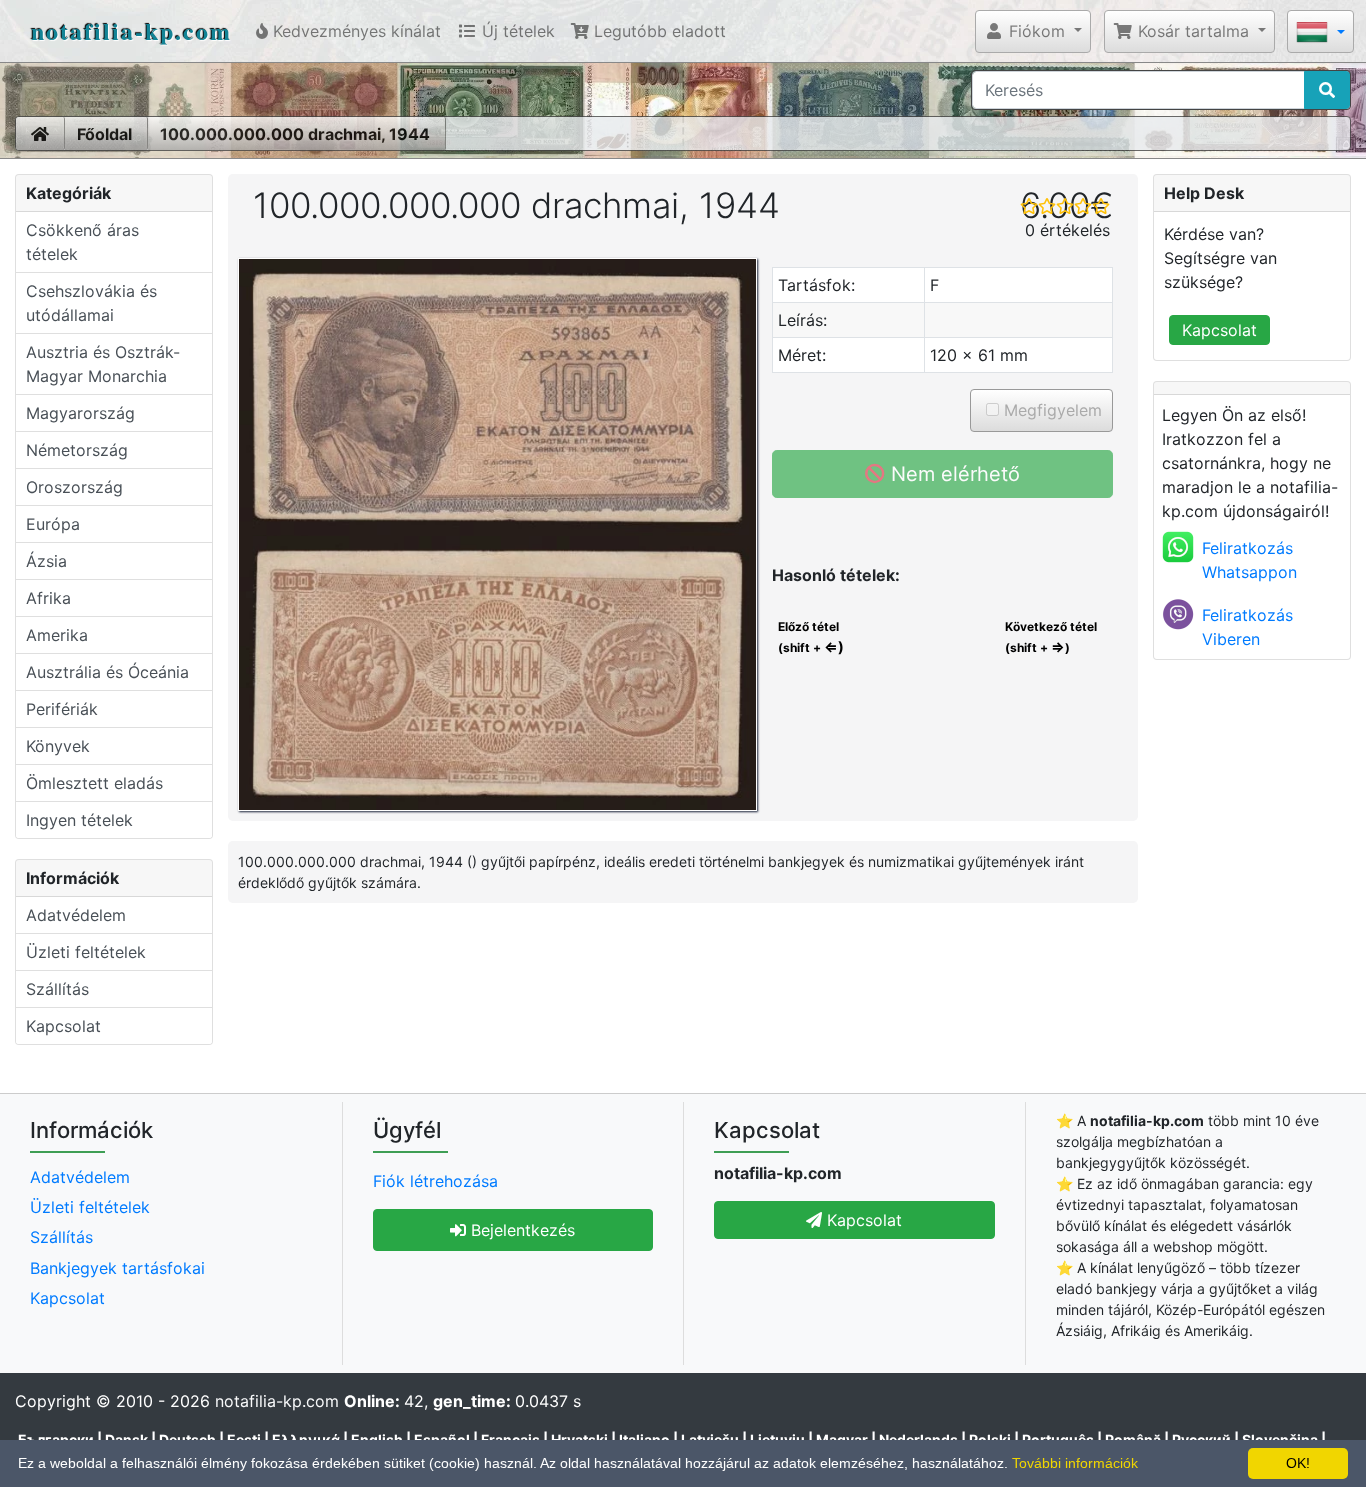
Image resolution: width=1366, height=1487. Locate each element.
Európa (53, 524)
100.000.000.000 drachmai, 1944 (295, 134)
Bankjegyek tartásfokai (117, 1268)
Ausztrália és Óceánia (107, 672)
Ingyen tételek (79, 820)
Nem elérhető (952, 474)
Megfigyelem (1050, 410)
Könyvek (58, 746)
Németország (77, 450)
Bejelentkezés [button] (520, 1230)
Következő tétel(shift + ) (1051, 637)
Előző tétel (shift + (809, 637)
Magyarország (80, 413)
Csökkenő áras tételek (82, 242)
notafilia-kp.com (131, 30)
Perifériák (62, 709)
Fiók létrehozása (435, 1181)
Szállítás (57, 989)
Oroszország (74, 487)
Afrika (48, 598)
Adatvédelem (76, 915)
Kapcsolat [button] (862, 1220)
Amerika (57, 635)
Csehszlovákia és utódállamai (91, 303)
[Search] (1327, 90)
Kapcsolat (63, 1026)
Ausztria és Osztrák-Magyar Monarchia (103, 364)
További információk (1075, 1463)
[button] (1033, 31)
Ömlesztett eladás (94, 783)
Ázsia (46, 561)
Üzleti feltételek (86, 952)
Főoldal (104, 134)
